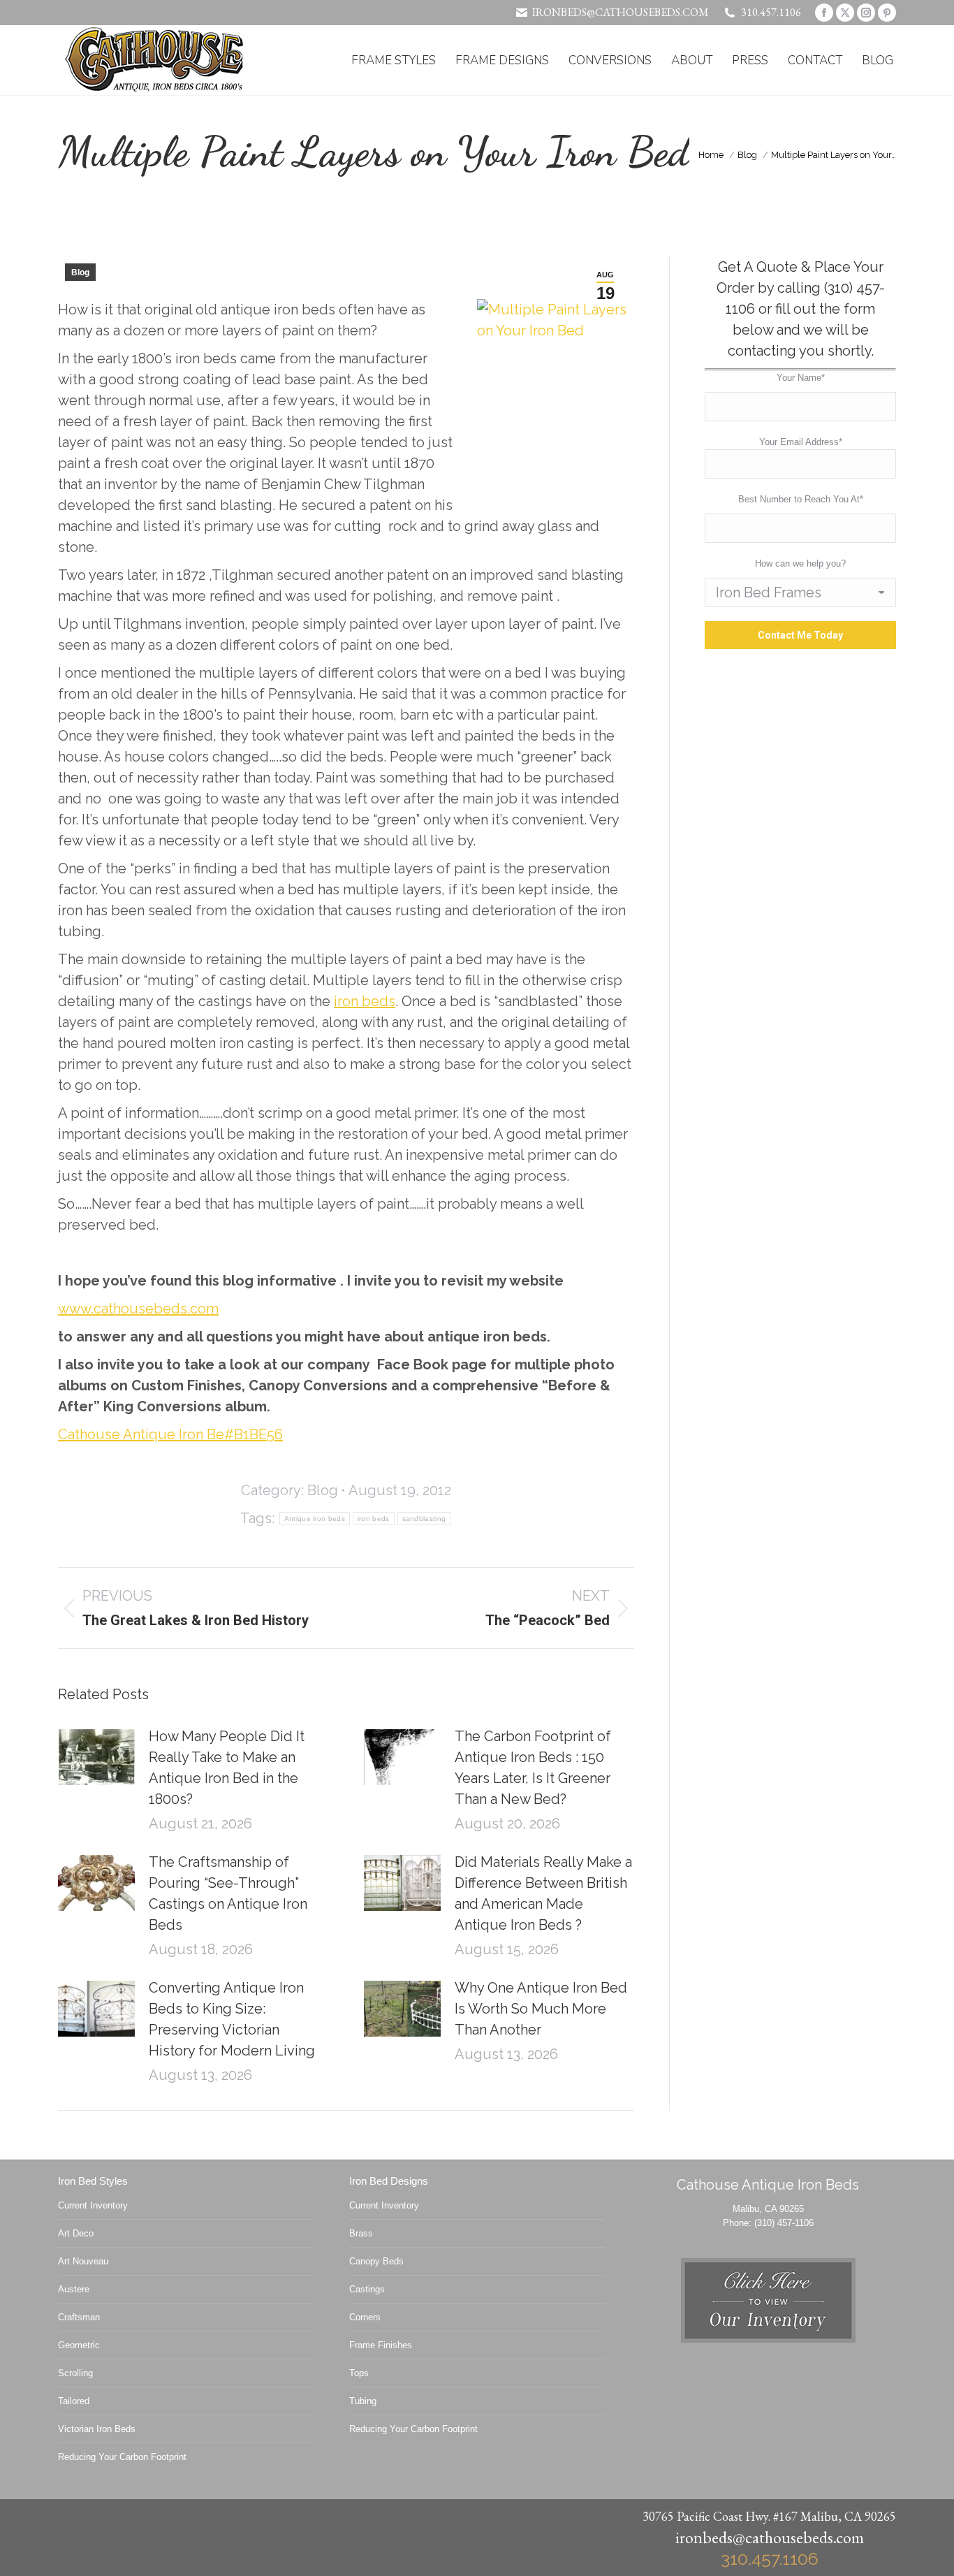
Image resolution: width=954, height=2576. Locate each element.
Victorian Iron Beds (97, 2429)
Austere (74, 2289)
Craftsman (79, 2317)
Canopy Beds (376, 2261)
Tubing (363, 2401)
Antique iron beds (315, 1519)
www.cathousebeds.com (138, 1309)
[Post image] (96, 1757)
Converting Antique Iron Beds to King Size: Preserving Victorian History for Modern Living (232, 2019)
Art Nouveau (83, 2261)
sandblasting (424, 1519)
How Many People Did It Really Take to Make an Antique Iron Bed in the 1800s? (227, 1768)
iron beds (365, 1001)
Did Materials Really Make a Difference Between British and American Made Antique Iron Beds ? (543, 1893)
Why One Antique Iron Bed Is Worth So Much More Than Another (541, 2009)
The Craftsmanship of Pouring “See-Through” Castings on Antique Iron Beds (228, 1893)
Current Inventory (93, 2205)
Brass (361, 2233)
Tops (359, 2373)
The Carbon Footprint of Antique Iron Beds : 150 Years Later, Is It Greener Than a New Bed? (533, 1768)
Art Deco (76, 2233)
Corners (365, 2317)
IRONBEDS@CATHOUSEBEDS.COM (621, 12)
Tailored (74, 2401)
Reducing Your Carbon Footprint (122, 2457)
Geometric (79, 2345)
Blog (80, 272)
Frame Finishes (381, 2345)
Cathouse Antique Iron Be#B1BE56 (170, 1434)
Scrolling (75, 2373)
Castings (367, 2289)
